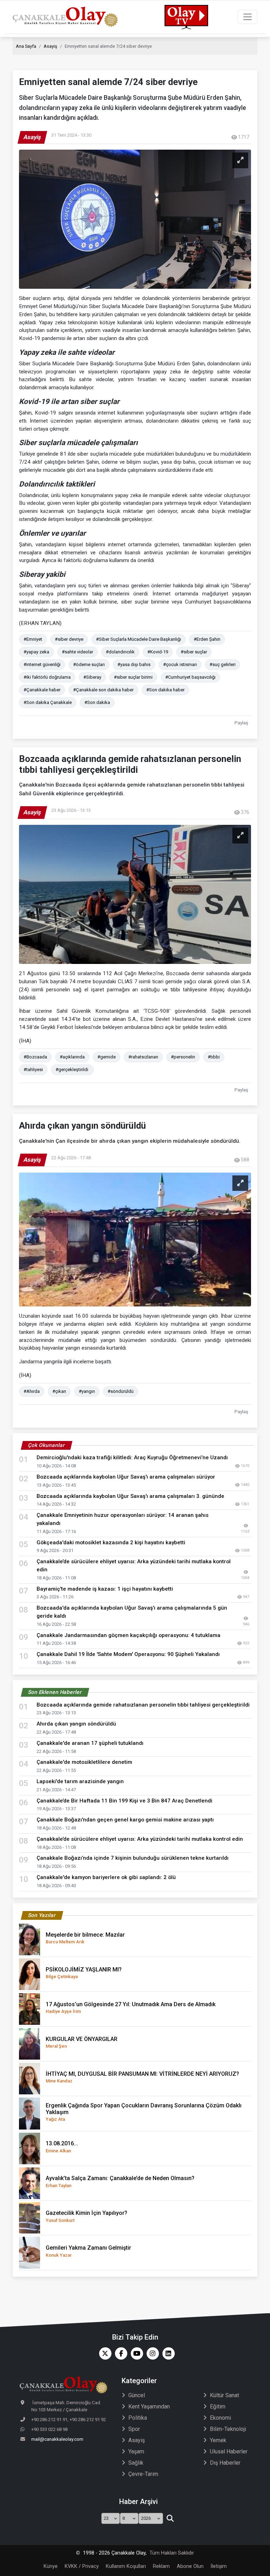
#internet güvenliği (42, 664)
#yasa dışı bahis (134, 664)
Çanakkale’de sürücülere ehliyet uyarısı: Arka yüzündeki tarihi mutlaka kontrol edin (140, 1839)
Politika (138, 2418)
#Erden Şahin (207, 639)
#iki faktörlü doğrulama (47, 677)
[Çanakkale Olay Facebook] (119, 2353)
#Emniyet (33, 639)
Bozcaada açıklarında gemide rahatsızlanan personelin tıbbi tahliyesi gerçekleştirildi (144, 1705)
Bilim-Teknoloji (228, 2429)
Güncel (137, 2395)
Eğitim (218, 2407)
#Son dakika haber (165, 690)
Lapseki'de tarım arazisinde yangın (82, 1781)
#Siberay (92, 677)
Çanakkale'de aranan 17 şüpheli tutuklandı (90, 1743)
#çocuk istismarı (180, 664)
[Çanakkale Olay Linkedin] (167, 2353)
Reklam (161, 2566)
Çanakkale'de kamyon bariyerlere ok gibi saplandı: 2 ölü (106, 1877)
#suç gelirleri (223, 664)
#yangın (87, 1391)
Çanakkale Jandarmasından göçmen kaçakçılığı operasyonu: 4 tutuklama (128, 1635)
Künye (51, 2566)
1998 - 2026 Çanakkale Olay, (115, 2553)
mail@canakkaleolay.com (57, 2439)
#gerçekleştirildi (72, 1069)
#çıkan (59, 1391)
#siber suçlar (194, 652)
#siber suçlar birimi (133, 677)
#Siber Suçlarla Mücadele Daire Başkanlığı (139, 639)
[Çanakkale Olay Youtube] (135, 2353)
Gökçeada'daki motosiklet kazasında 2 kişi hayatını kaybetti (111, 1543)
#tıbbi (214, 1057)
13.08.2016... (62, 2147)
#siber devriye (69, 639)
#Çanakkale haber (42, 690)
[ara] (170, 2518)
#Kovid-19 (158, 652)
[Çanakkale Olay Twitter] (104, 2353)
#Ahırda (32, 1391)
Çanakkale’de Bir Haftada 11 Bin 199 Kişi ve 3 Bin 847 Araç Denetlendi (124, 1801)
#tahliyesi (33, 1069)
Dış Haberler (225, 2463)
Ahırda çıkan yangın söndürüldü (76, 1724)
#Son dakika (97, 702)
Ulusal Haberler (229, 2451)
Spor (134, 2429)
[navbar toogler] (247, 17)
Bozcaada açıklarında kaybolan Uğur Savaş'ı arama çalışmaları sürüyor (126, 1477)
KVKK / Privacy (82, 2566)
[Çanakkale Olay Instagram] (151, 2353)
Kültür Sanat (224, 2395)
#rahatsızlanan (143, 1057)
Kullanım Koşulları (126, 2566)
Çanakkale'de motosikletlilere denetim (84, 1762)
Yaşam (136, 2451)
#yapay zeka (36, 652)
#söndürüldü (121, 1391)
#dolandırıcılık (120, 652)
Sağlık (136, 2463)
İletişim (219, 2566)
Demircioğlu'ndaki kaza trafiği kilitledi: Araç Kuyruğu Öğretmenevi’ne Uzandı (132, 1457)
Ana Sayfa (26, 46)
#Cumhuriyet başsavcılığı (190, 677)
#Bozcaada (35, 1057)
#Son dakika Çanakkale (48, 702)
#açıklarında (72, 1057)
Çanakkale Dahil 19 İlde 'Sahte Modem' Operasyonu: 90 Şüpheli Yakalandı (128, 1654)
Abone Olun (190, 2566)
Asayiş (50, 46)
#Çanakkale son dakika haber (103, 690)
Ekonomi (220, 2418)
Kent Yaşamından (149, 2407)
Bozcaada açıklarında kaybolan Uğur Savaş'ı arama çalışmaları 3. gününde (130, 1496)
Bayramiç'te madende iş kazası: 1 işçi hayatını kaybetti (105, 1589)
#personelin (183, 1057)
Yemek (218, 2440)
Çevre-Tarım (143, 2474)
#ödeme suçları (89, 664)
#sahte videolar (78, 652)
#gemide (107, 1057)
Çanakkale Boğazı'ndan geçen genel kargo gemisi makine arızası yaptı (125, 1820)
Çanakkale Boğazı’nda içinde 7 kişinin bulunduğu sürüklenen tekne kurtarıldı (133, 1858)
